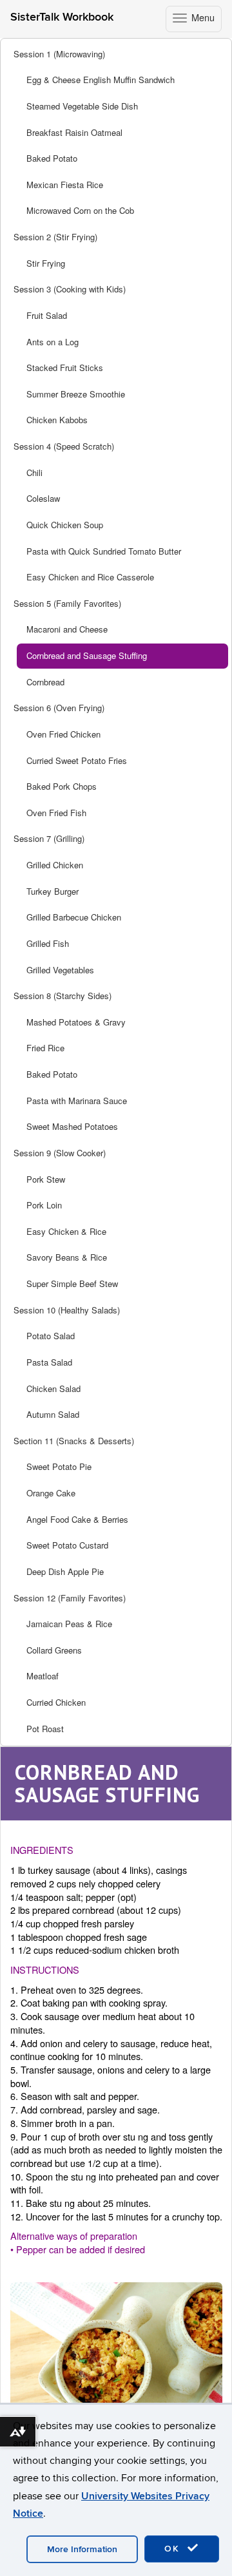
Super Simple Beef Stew (72, 1283)
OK (174, 2549)
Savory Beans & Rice (67, 1257)
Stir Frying (46, 263)
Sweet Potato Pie (59, 1466)
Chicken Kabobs (57, 420)
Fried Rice (45, 1048)
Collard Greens (54, 1650)
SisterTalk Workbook (62, 17)
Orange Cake (51, 1493)
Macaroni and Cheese (67, 629)
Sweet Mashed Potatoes (72, 1126)
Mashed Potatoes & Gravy (76, 1022)
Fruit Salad (47, 315)
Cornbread (45, 682)
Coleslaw (43, 498)
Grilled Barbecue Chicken (74, 917)
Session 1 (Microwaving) (59, 54)
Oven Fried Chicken (63, 734)
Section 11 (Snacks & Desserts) (74, 1441)
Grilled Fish (48, 943)
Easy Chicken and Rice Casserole (90, 577)
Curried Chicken (56, 1702)
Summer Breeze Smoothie (76, 394)
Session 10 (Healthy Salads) (67, 1310)
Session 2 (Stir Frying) (55, 237)
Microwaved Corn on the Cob (80, 210)
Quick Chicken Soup (65, 525)
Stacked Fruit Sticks (65, 367)
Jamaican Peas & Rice (69, 1624)
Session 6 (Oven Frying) (59, 708)
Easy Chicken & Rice (66, 1231)
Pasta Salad (49, 1362)
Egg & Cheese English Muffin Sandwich (101, 80)
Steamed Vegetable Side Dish (82, 106)
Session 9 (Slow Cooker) (60, 1153)
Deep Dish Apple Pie (65, 1571)
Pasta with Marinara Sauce (77, 1101)
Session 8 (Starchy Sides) (63, 996)
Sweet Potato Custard (67, 1545)
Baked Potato (52, 158)
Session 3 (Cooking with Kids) (70, 289)
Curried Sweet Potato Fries (77, 760)
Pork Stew (46, 1179)
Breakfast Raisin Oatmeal (74, 132)
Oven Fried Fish (56, 813)
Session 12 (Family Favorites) (70, 1598)
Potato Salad (51, 1336)
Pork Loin (44, 1205)
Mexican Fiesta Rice (65, 185)
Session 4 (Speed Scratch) (64, 446)
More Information (82, 2549)
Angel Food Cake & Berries (77, 1519)
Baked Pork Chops (62, 786)
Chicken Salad (53, 1388)
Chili (34, 472)
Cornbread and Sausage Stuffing (87, 655)
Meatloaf (43, 1676)
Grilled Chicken (55, 865)
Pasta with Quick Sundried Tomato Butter (104, 551)
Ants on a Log (53, 342)
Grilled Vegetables (60, 970)
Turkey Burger (53, 891)
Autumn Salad (53, 1414)
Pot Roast (45, 1729)
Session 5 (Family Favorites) (67, 603)
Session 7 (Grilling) (49, 838)
